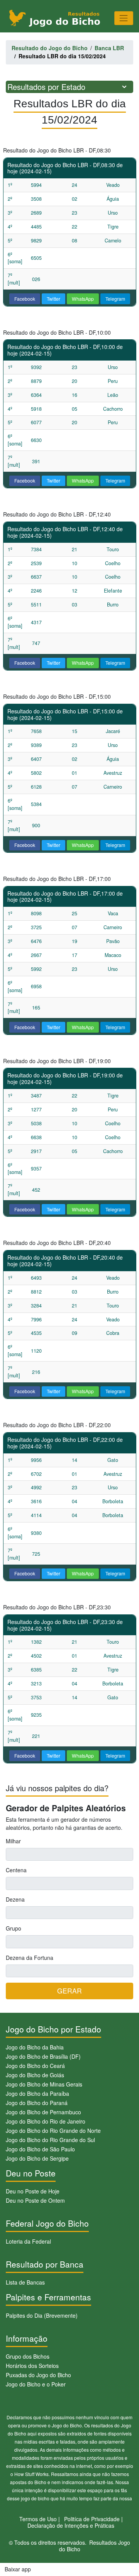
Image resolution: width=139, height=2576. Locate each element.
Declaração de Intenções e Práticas (71, 2525)
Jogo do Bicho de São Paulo (40, 2149)
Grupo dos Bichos (28, 2356)
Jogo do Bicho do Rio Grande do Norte (53, 2131)
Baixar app (18, 2569)
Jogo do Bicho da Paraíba (37, 2093)
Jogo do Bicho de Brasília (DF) (43, 2056)
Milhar (13, 1841)
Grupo (14, 1928)
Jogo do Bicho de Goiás (35, 2075)
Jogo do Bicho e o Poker (36, 2384)
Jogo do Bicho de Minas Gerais (44, 2084)
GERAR (69, 1991)
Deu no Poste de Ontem (35, 2200)
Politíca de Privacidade (92, 2519)
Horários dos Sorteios (32, 2366)
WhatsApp (83, 299)
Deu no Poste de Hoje (33, 2191)
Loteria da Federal (28, 2241)
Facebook (25, 299)
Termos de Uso (38, 2519)
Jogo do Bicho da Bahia (35, 2047)
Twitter (53, 299)
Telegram (115, 299)
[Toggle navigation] (124, 18)
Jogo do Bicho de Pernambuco (43, 2112)
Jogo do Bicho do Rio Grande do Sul (50, 2140)
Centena (16, 1870)
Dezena (15, 1899)
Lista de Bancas (25, 2282)
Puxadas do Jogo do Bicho (38, 2375)
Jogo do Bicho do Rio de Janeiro (46, 2121)
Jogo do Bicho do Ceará (35, 2066)
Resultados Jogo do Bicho (95, 2546)
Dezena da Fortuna (30, 1958)
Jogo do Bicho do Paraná (37, 2103)
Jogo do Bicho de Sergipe (37, 2158)
